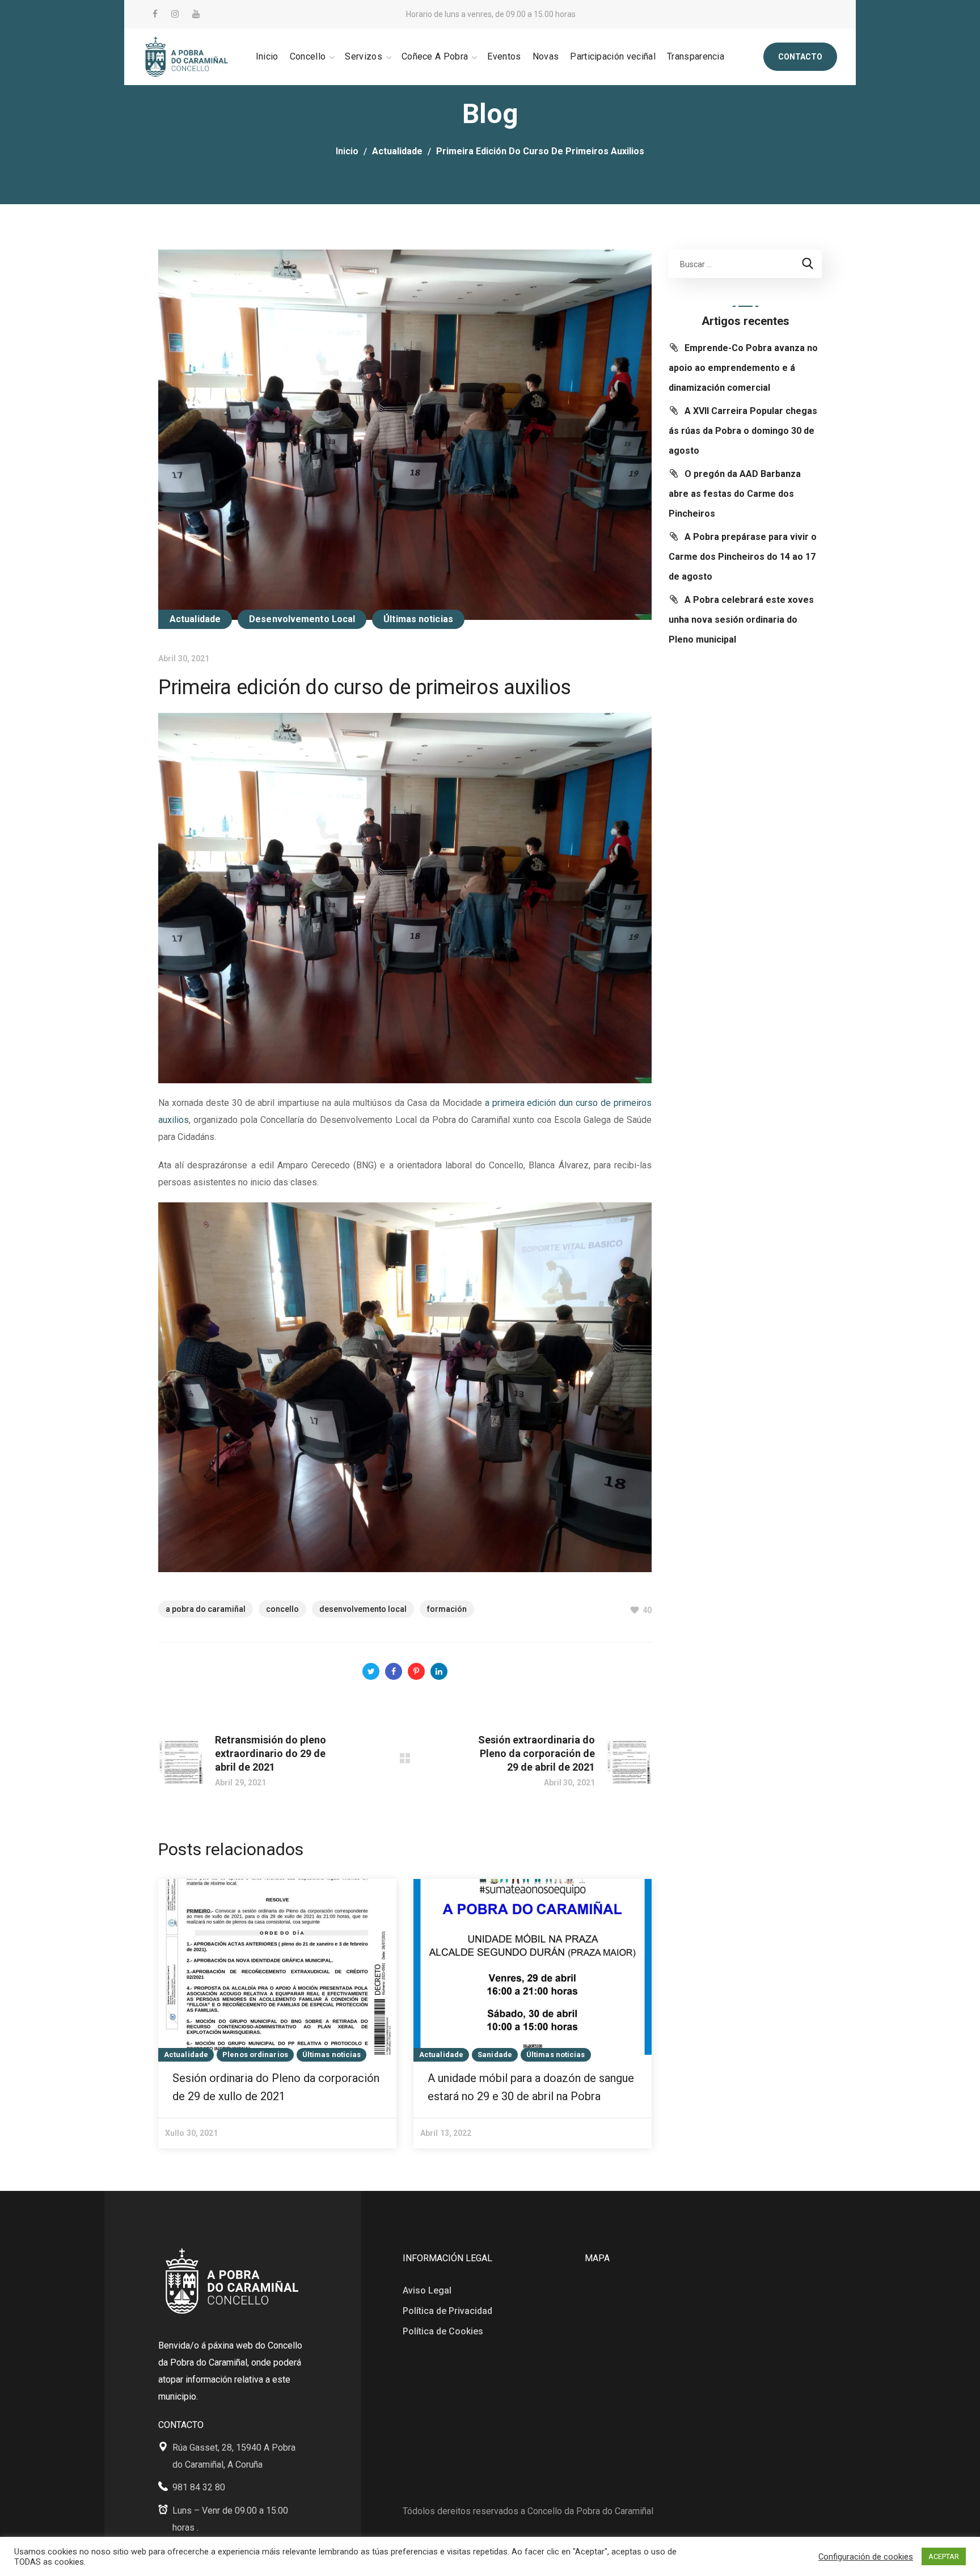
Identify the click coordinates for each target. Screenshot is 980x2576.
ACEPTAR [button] (944, 2556)
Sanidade (495, 2055)
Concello (282, 1609)
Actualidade (397, 151)
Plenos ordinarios (255, 2055)
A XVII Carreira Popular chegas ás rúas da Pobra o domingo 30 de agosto (743, 431)
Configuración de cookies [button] (866, 2557)
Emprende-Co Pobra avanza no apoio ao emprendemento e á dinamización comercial (743, 368)
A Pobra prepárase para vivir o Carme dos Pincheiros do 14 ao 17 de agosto (743, 557)
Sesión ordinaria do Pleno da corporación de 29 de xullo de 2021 (276, 2087)
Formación (447, 1609)
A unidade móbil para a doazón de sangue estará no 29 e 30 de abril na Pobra (531, 2087)
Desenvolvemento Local (302, 619)
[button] (800, 57)
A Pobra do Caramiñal (206, 1609)
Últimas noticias (418, 619)
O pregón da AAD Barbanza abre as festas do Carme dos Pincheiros (735, 494)
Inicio (347, 151)
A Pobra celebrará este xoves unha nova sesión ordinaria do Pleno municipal (741, 620)
